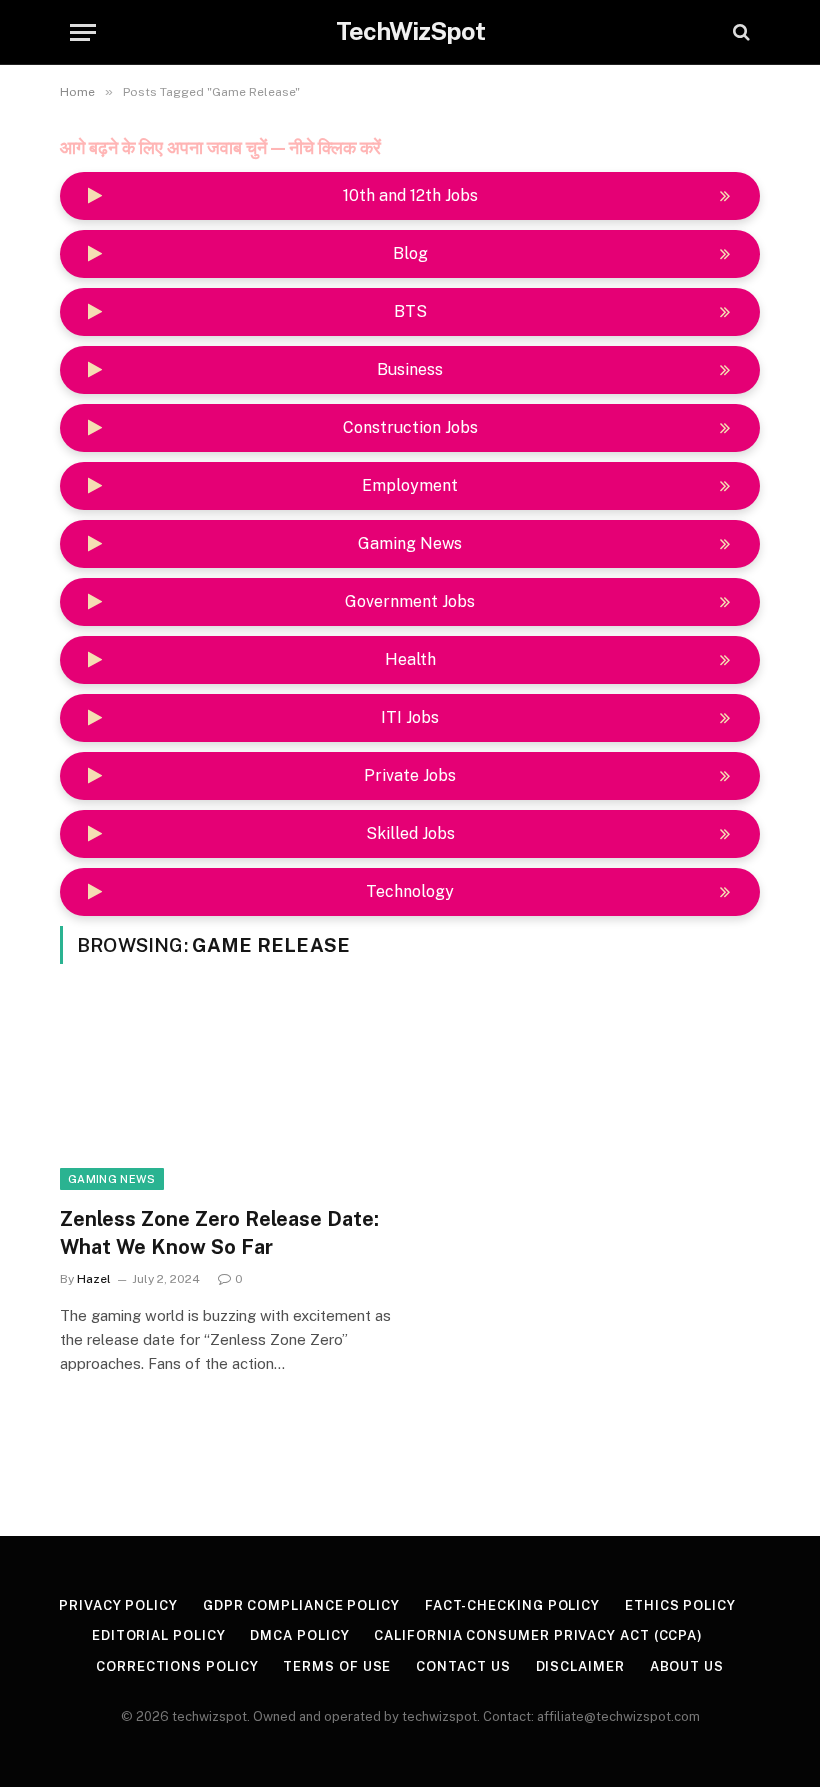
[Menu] (83, 32)
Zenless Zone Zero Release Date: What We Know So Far (219, 1232)
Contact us (463, 1666)
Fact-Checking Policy (512, 1605)
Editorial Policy (159, 1635)
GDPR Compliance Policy (301, 1605)
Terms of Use (337, 1666)
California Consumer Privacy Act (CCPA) (538, 1635)
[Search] (739, 32)
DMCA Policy (299, 1635)
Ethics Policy (680, 1605)
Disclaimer (580, 1666)
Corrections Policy (177, 1666)
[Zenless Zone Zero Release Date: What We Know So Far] (226, 1097)
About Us (687, 1666)
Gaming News (112, 1179)
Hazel (94, 1279)
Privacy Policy (118, 1605)
